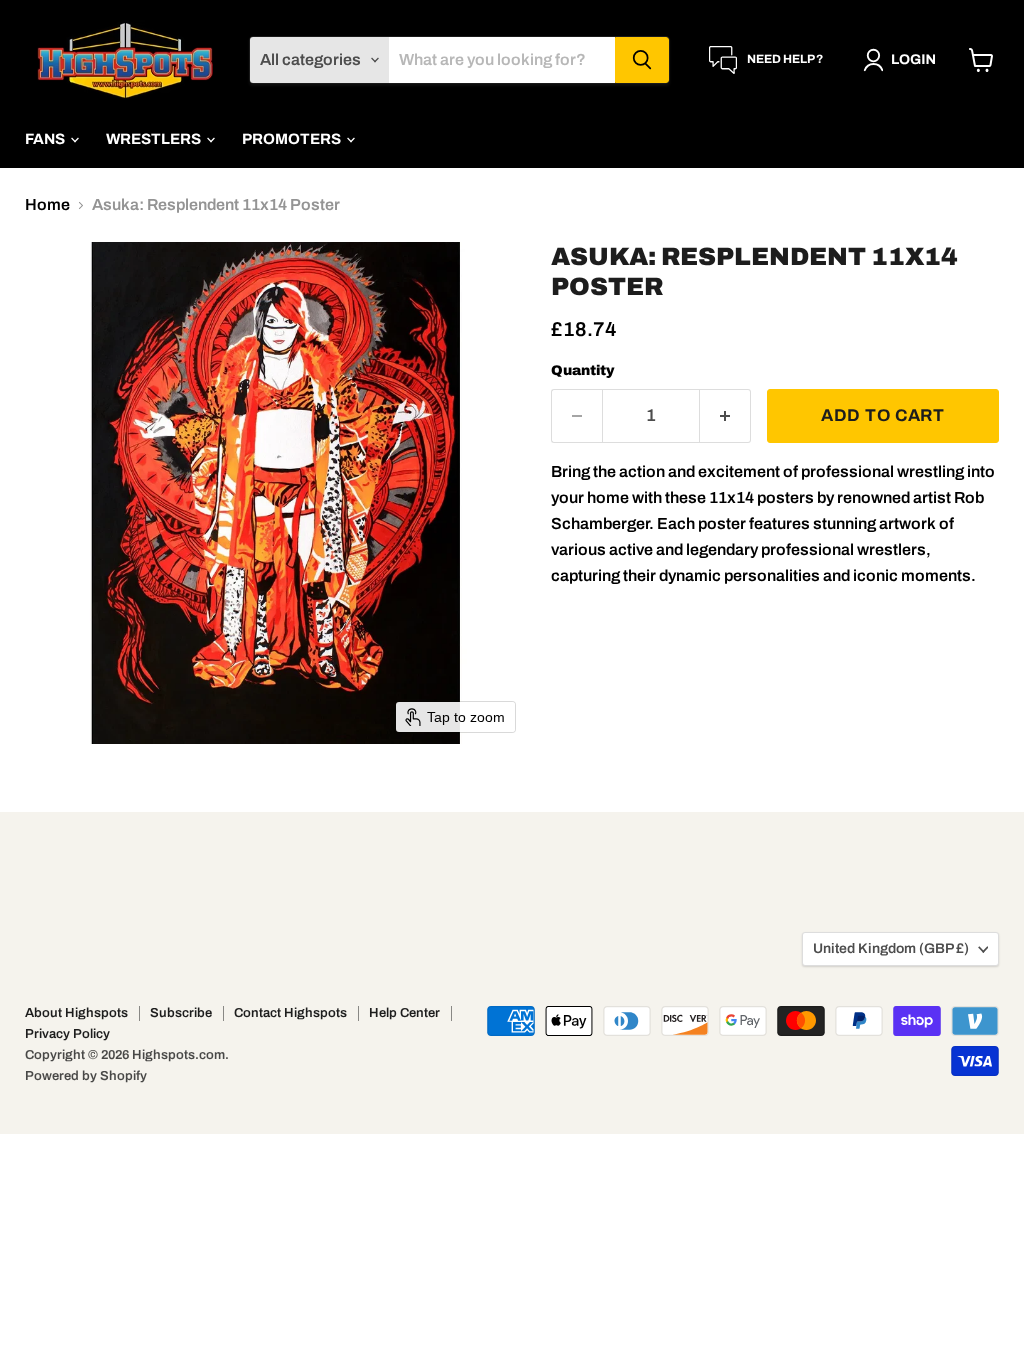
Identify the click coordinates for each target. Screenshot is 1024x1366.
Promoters (293, 139)
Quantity (583, 370)
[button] (903, 60)
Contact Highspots (290, 1013)
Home (47, 204)
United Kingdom (891, 948)
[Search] (642, 60)
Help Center (404, 1013)
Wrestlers (155, 139)
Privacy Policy (67, 1034)
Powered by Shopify (86, 1076)
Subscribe (181, 1013)
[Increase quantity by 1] (725, 416)
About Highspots (76, 1013)
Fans (46, 139)
